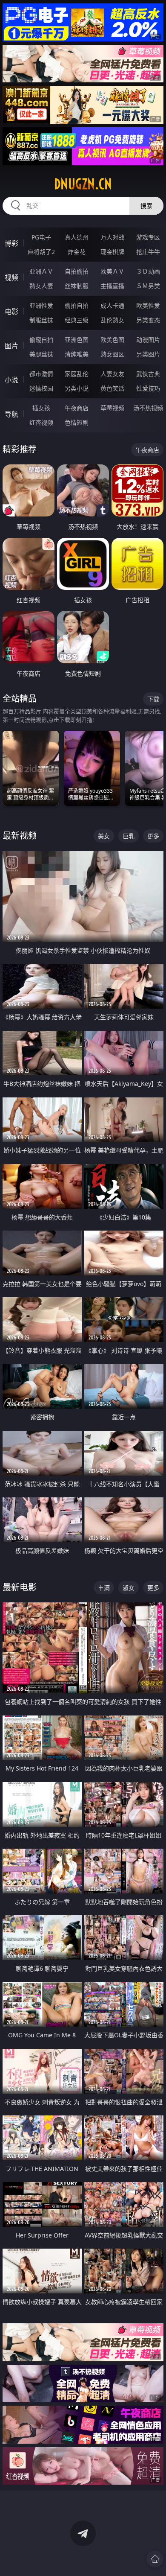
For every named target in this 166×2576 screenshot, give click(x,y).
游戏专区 (148, 237)
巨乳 (129, 836)
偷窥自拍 (41, 340)
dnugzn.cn (83, 184)
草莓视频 (112, 408)
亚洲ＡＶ (41, 271)
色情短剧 (77, 422)
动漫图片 (148, 340)
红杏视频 (41, 422)
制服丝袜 (41, 320)
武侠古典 (148, 374)
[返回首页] (155, 2559)
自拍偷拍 (77, 271)
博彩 (11, 243)
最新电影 (20, 1587)
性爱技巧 (148, 388)
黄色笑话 (112, 388)
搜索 (146, 206)
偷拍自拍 (77, 305)
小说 (11, 380)
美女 (104, 836)
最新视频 (20, 836)
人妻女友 (112, 374)
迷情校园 (41, 388)
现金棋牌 (112, 252)
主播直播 (112, 286)
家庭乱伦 (77, 374)
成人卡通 (112, 305)
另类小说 (77, 388)
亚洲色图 (77, 340)
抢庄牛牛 (148, 252)
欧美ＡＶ (112, 271)
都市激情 (41, 374)
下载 (153, 699)
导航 (11, 414)
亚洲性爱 (41, 305)
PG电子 (41, 237)
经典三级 (77, 320)
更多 (153, 836)
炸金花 (77, 252)
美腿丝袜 (41, 354)
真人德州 (77, 237)
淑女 (129, 1588)
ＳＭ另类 (148, 286)
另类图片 (148, 354)
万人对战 (112, 237)
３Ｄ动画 (148, 271)
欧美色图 (112, 340)
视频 (11, 277)
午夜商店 (77, 408)
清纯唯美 (77, 354)
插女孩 (41, 408)
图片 (11, 346)
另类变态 (148, 320)
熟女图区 (112, 354)
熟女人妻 (41, 286)
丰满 (104, 1588)
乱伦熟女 (112, 320)
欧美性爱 (148, 305)
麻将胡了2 (41, 252)
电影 (11, 312)
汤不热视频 (148, 408)
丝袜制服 (77, 286)
